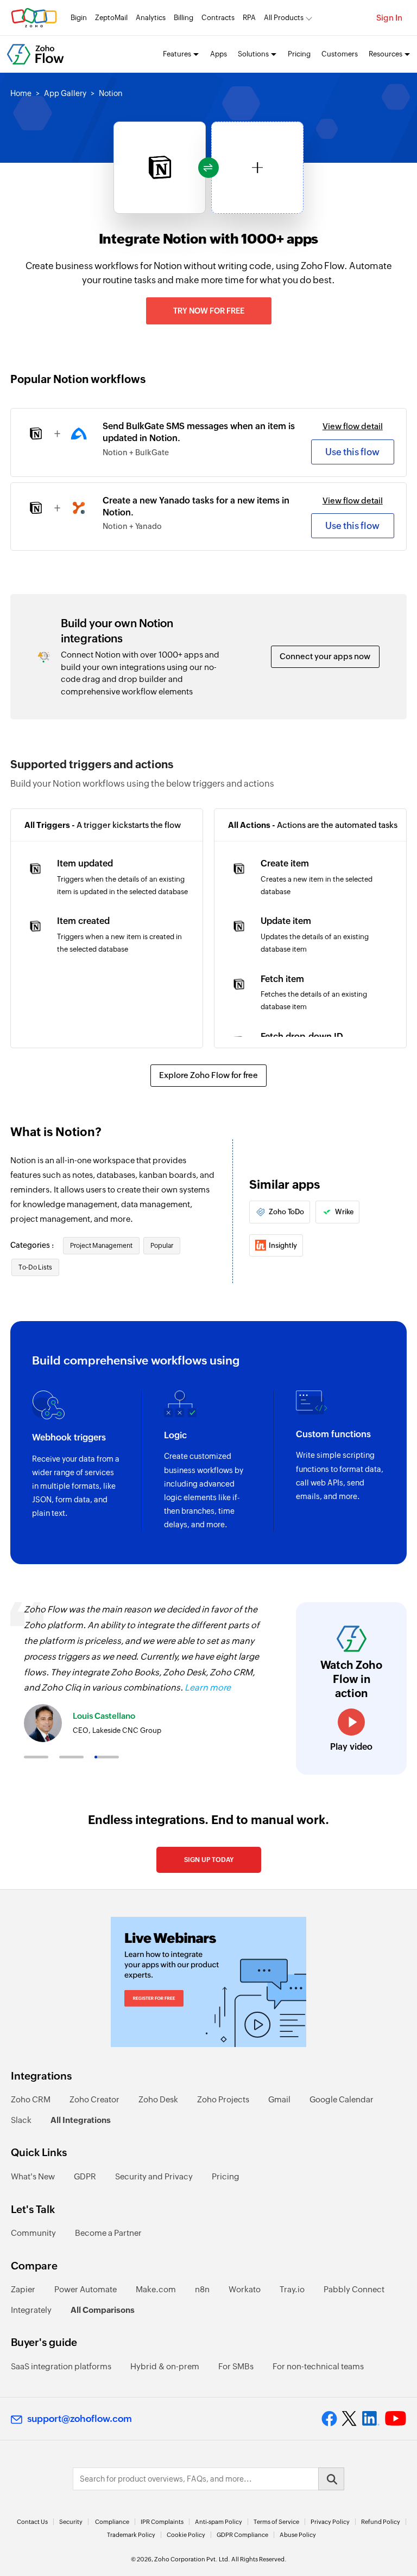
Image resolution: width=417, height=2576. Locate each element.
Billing (184, 18)
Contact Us (32, 2522)
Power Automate (86, 2289)
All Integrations (81, 2120)
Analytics (151, 18)
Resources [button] (386, 54)
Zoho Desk (158, 2099)
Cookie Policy (186, 2535)
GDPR (85, 2176)
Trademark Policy (131, 2535)
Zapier (23, 2289)
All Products (284, 18)
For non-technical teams (318, 2366)
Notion (110, 93)
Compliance (112, 2522)
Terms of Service (276, 2522)
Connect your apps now (325, 656)
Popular (162, 1246)
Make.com (156, 2289)
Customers (340, 54)
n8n (202, 2289)
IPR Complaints (162, 2522)
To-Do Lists (35, 1267)
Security (71, 2522)
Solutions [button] (253, 54)
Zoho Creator (94, 2099)
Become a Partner (108, 2233)
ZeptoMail (111, 18)
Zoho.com (34, 18)
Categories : (33, 1245)
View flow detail (353, 426)
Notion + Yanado (132, 526)
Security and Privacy (154, 2176)
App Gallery (65, 93)
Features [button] (177, 54)
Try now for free (209, 311)
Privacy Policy (330, 2522)
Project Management (101, 1246)
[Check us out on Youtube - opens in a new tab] (396, 2419)
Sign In (389, 18)
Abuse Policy (298, 2535)
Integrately (31, 2310)
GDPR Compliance (242, 2535)
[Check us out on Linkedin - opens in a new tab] (371, 2419)
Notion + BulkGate (136, 452)
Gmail (279, 2099)
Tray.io (292, 2289)
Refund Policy (381, 2522)
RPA (249, 18)
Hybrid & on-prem (165, 2366)
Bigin (79, 18)
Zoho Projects (223, 2099)
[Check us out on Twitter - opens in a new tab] (350, 2419)
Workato (245, 2289)
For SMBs (236, 2366)
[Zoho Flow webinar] (208, 1982)
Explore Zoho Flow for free (208, 1075)
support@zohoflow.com (80, 2419)
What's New (33, 2176)
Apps (219, 54)
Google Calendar (342, 2099)
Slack (21, 2120)
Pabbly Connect (354, 2289)
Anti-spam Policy (219, 2522)
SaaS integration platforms (61, 2366)
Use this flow (352, 452)
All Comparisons (103, 2310)
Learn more (208, 1688)
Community (33, 2233)
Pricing (299, 54)
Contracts (218, 18)
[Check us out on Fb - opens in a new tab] (329, 2419)
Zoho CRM (31, 2099)
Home (21, 93)
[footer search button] (331, 2479)
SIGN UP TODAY (209, 1860)
